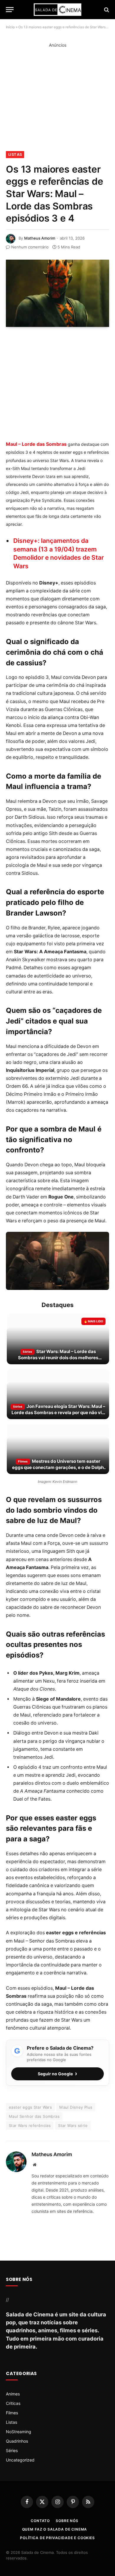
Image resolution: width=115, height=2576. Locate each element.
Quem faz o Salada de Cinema (55, 2529)
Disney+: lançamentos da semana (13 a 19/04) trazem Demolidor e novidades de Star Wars (59, 553)
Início (10, 27)
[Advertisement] (57, 100)
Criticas (13, 2403)
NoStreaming (19, 2432)
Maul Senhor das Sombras (34, 2116)
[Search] (106, 10)
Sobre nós (67, 2521)
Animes (13, 2394)
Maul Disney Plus (76, 2107)
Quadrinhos (17, 2441)
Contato (40, 2521)
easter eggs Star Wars (30, 2107)
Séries (12, 2450)
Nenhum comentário (30, 247)
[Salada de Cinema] (57, 10)
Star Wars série (73, 2125)
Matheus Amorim (40, 238)
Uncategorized (20, 2460)
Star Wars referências (30, 2125)
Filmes (12, 2413)
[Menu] (10, 10)
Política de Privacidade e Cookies (57, 2538)
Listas (15, 154)
